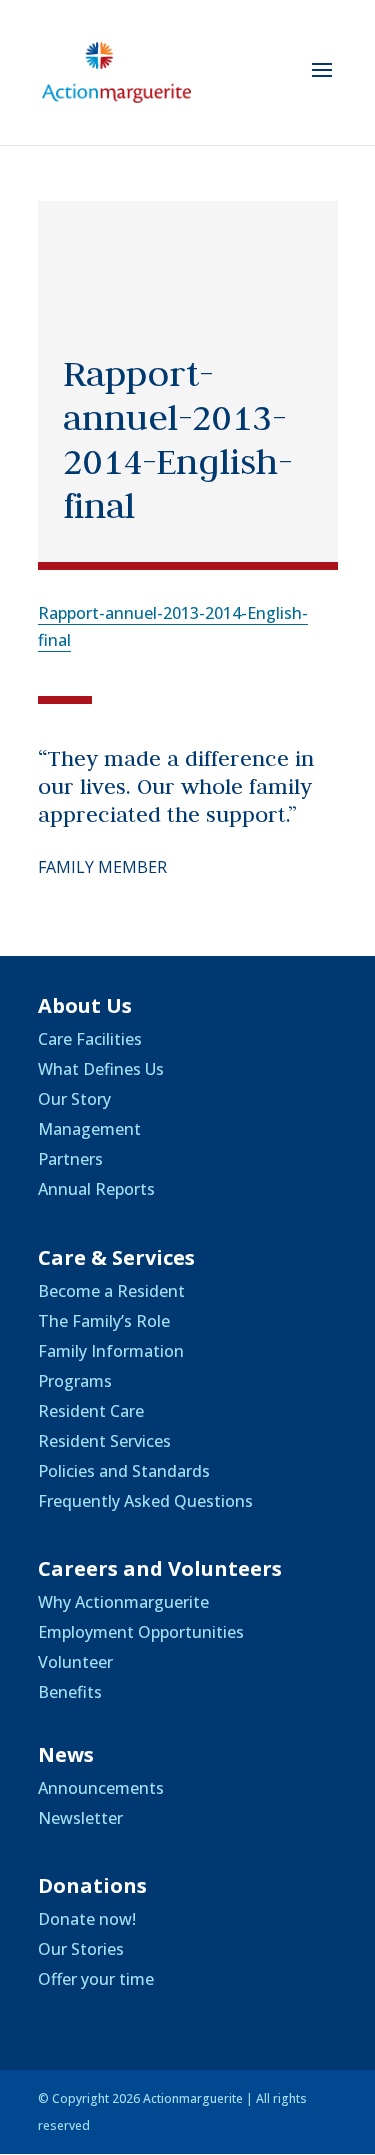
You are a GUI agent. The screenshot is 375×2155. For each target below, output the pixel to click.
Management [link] (89, 1129)
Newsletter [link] (80, 1818)
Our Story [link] (74, 1099)
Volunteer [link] (75, 1662)
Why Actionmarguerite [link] (123, 1602)
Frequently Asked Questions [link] (145, 1501)
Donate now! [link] (87, 1919)
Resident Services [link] (104, 1441)
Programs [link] (75, 1381)
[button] (322, 83)
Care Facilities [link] (90, 1039)
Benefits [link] (70, 1692)
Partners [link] (70, 1159)
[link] (117, 71)
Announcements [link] (101, 1788)
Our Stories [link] (81, 1949)
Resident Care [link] (91, 1411)
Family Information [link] (111, 1351)
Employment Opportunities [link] (141, 1632)
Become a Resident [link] (111, 1291)
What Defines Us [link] (101, 1069)
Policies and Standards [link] (124, 1471)
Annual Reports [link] (96, 1189)
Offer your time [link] (96, 1979)
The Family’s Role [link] (104, 1321)
